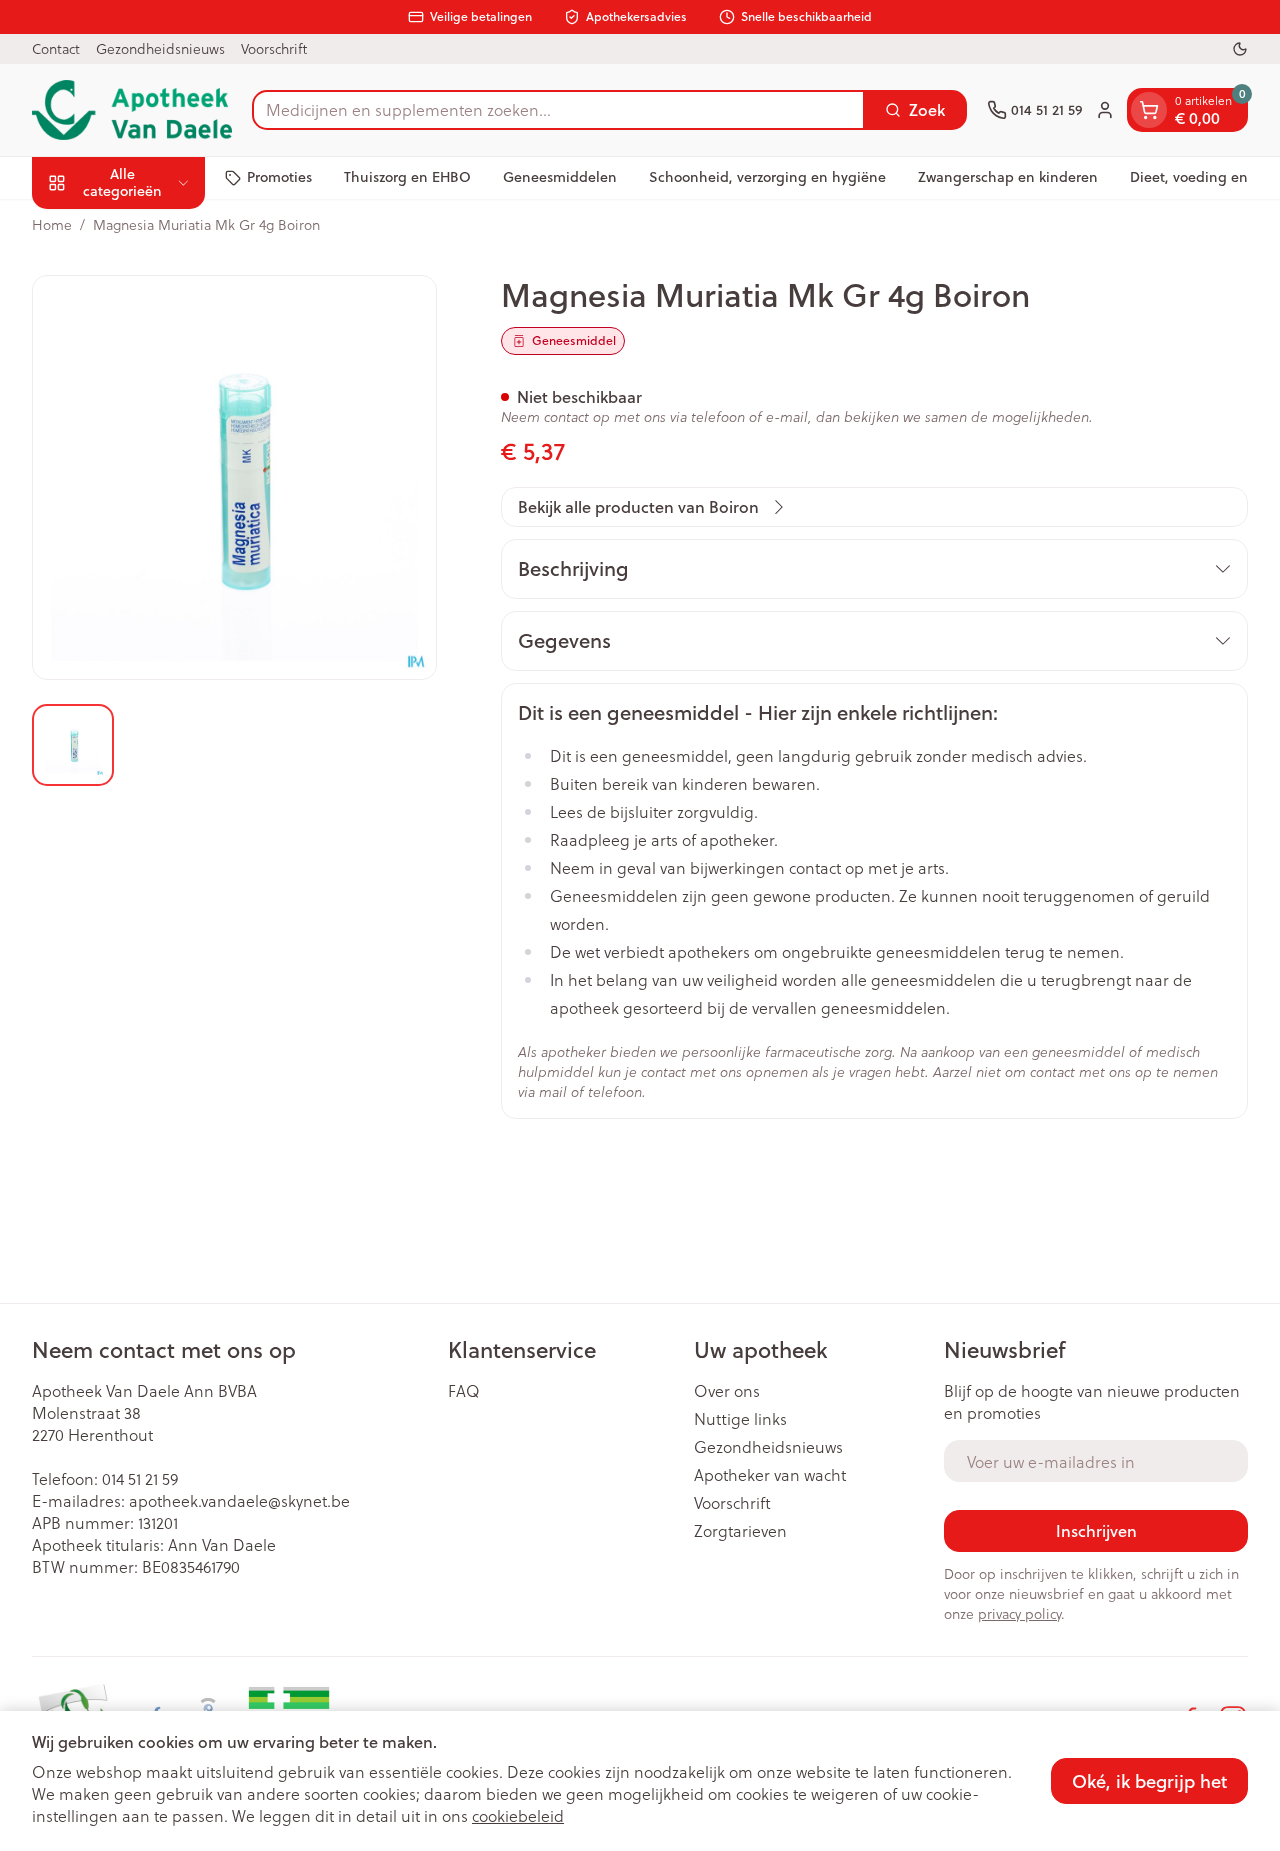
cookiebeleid (518, 1815)
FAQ (464, 1391)
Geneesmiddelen (560, 177)
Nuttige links (740, 1419)
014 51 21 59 (140, 1478)
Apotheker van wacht (770, 1475)
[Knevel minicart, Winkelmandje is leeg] (1149, 110)
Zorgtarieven (740, 1531)
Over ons (727, 1391)
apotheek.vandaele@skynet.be (239, 1500)
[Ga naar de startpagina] (132, 110)
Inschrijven (1096, 1530)
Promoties (279, 177)
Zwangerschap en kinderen (1008, 177)
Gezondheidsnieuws (160, 48)
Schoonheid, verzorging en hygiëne (767, 177)
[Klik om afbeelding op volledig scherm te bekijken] (234, 477)
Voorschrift (274, 48)
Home (52, 225)
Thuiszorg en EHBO (407, 177)
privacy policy (1019, 1613)
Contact (56, 48)
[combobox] (558, 110)
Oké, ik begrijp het (1149, 1781)
